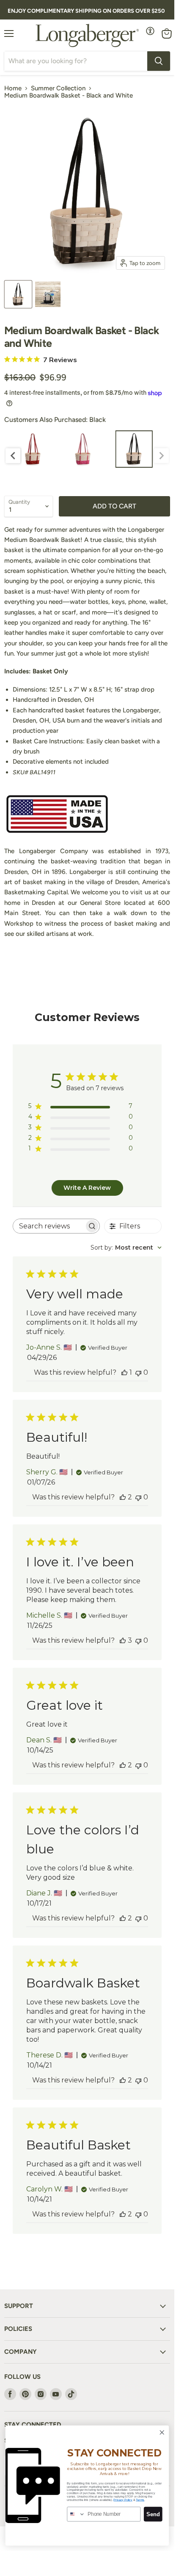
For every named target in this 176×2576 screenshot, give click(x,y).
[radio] (33, 449)
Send (153, 2514)
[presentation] (13, 456)
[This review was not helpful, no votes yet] (138, 1372)
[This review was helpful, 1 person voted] (124, 1372)
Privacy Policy (123, 2500)
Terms (140, 2500)
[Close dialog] (162, 2432)
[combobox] (126, 1248)
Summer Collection (58, 88)
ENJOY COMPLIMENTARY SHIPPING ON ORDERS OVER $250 (86, 11)
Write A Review (87, 1188)
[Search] (159, 61)
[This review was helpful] (123, 1497)
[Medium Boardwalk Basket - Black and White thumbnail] (18, 294)
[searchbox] (49, 1226)
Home (13, 88)
